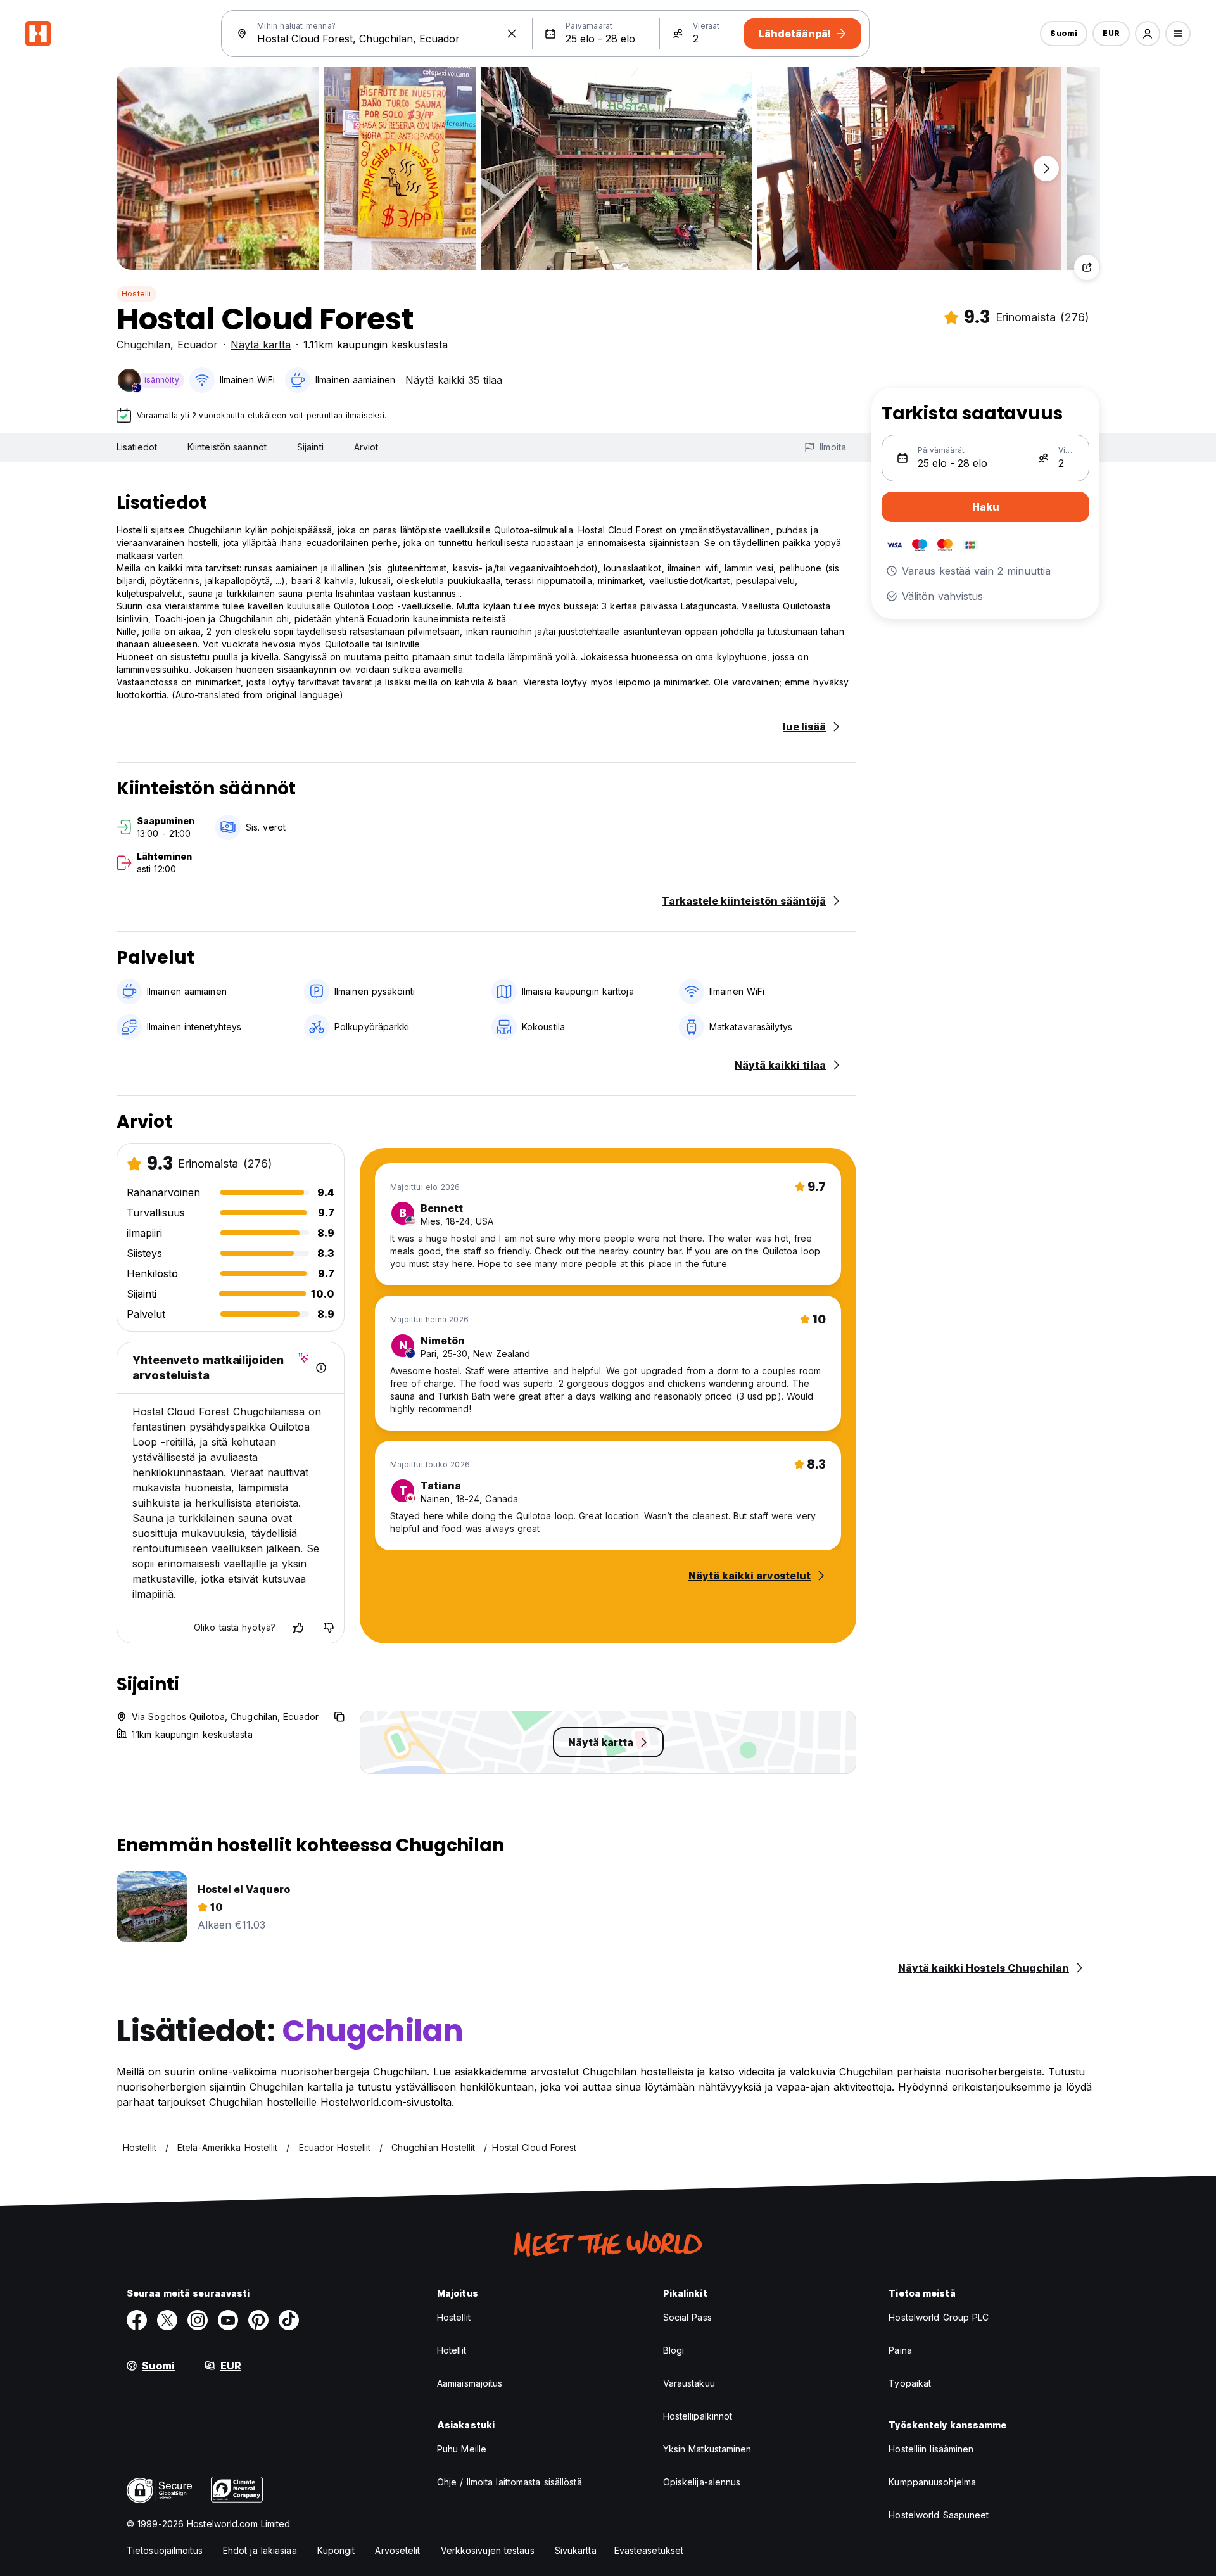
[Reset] (512, 34)
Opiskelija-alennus (702, 2482)
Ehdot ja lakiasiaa (260, 2550)
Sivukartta (576, 2550)
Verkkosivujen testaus (488, 2550)
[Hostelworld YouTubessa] (228, 2320)
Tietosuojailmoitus (165, 2550)
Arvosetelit (397, 2550)
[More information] (321, 1368)
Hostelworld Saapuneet (939, 2515)
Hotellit (452, 2350)
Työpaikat (910, 2383)
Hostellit (454, 2317)
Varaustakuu (689, 2383)
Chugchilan (143, 345)
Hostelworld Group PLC (939, 2317)
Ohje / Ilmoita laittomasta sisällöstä (510, 2482)
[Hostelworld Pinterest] (258, 2320)
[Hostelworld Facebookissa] (137, 2320)
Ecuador (198, 345)
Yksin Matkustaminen (707, 2449)
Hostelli (136, 294)
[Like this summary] (298, 1628)
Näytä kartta (261, 345)
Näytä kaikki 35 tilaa (454, 380)
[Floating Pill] (1046, 169)
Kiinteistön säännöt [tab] (227, 447)
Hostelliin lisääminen (931, 2449)
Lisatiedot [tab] (137, 447)
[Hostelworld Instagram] (198, 2320)
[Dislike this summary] (329, 1628)
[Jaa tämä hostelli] (1087, 267)
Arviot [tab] (366, 447)
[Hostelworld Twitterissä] (167, 2320)
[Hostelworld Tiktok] (289, 2320)
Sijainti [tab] (310, 447)
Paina (900, 2350)
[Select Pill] (1148, 34)
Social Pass (687, 2317)
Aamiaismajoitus (470, 2383)
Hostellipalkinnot (698, 2416)
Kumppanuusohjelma (932, 2482)
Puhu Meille (462, 2449)
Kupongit (336, 2550)
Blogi (674, 2350)
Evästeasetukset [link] (649, 2550)
